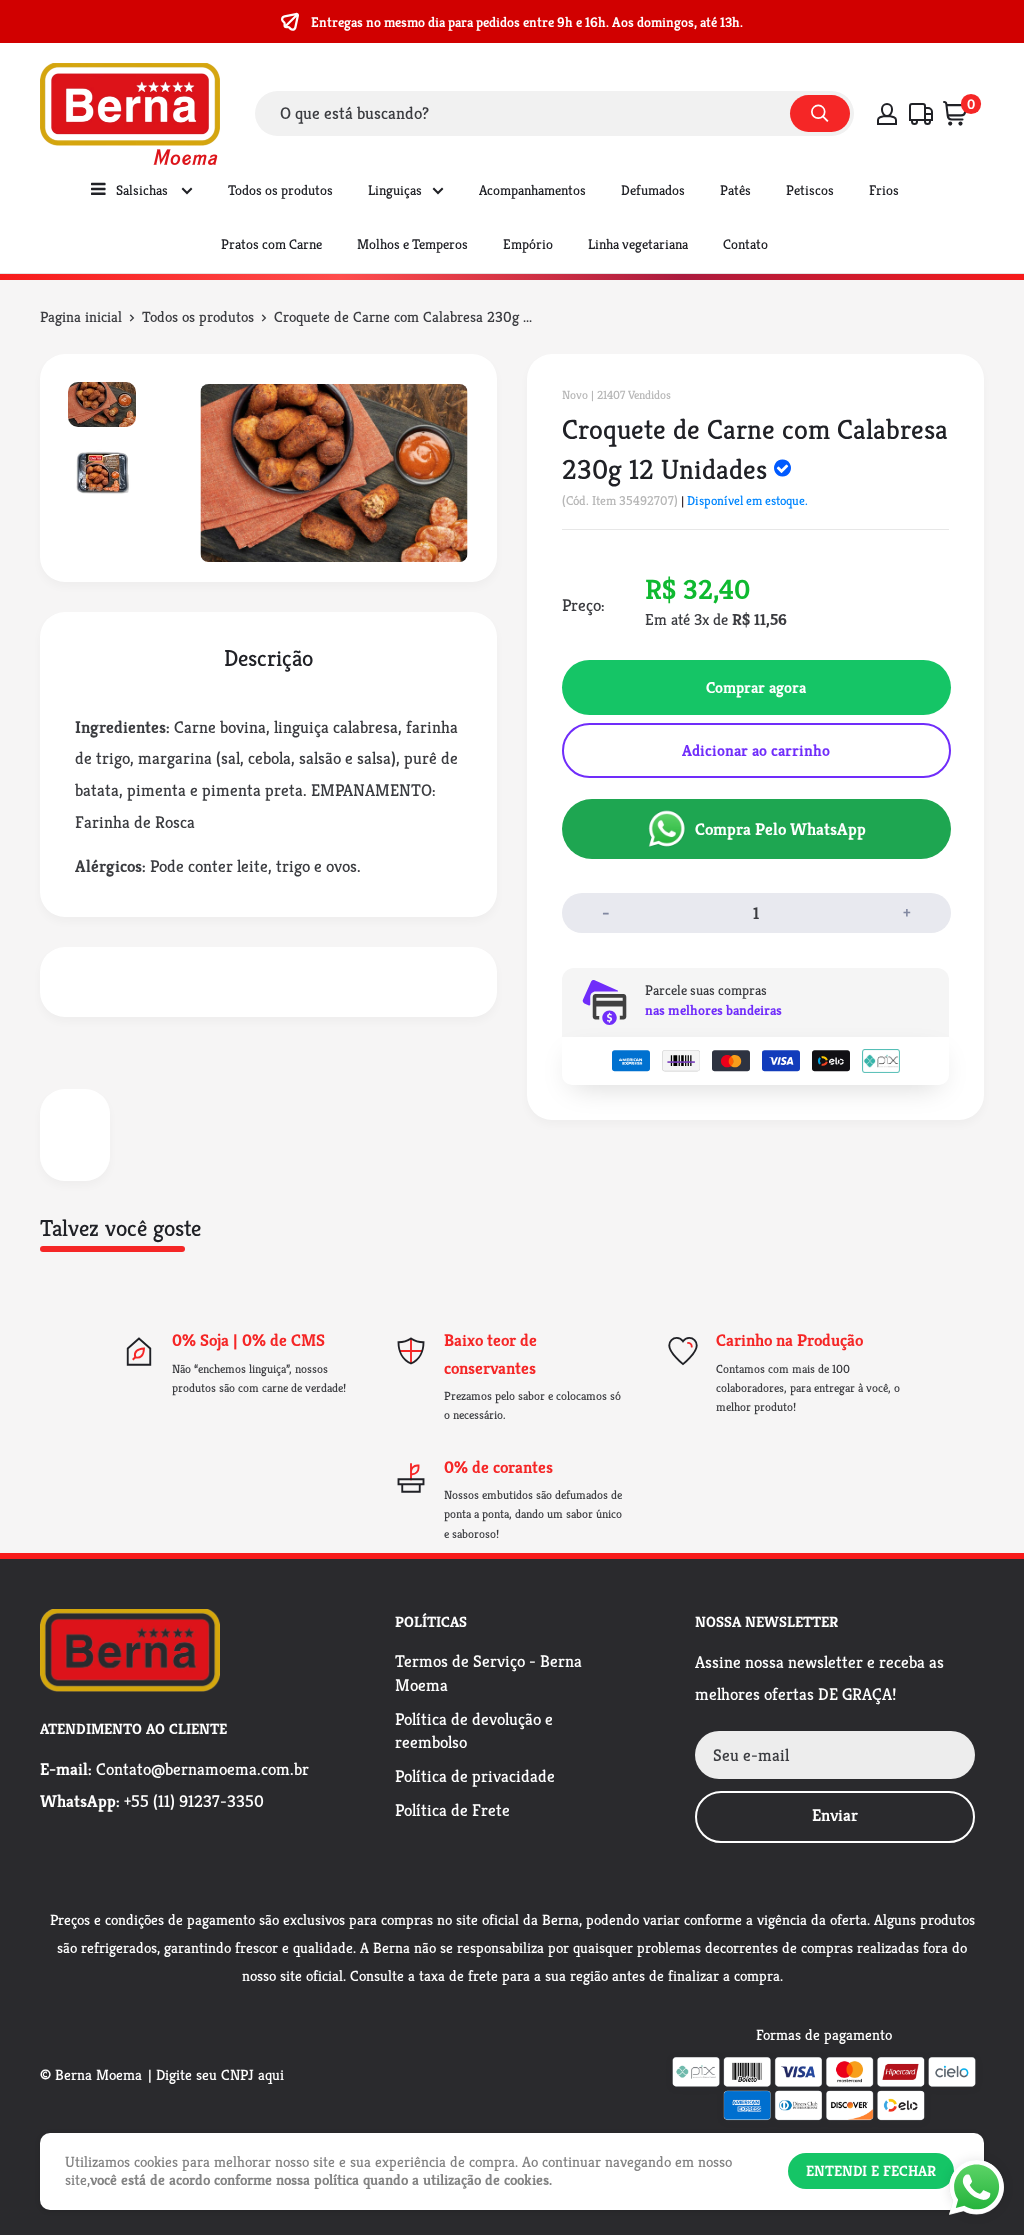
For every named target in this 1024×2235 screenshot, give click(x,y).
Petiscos (810, 190)
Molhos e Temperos (412, 244)
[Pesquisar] (820, 113)
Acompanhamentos (532, 190)
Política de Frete (452, 1810)
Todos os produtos (280, 190)
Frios (884, 190)
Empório (528, 244)
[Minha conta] (887, 114)
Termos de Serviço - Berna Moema (488, 1673)
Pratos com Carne (271, 244)
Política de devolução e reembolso (474, 1731)
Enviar (835, 1815)
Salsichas (143, 190)
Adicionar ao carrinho (756, 750)
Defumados (653, 190)
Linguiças (395, 190)
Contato (745, 244)
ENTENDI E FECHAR (871, 2170)
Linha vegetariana (638, 244)
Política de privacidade (475, 1776)
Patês (735, 190)
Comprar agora (756, 687)
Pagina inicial (81, 316)
